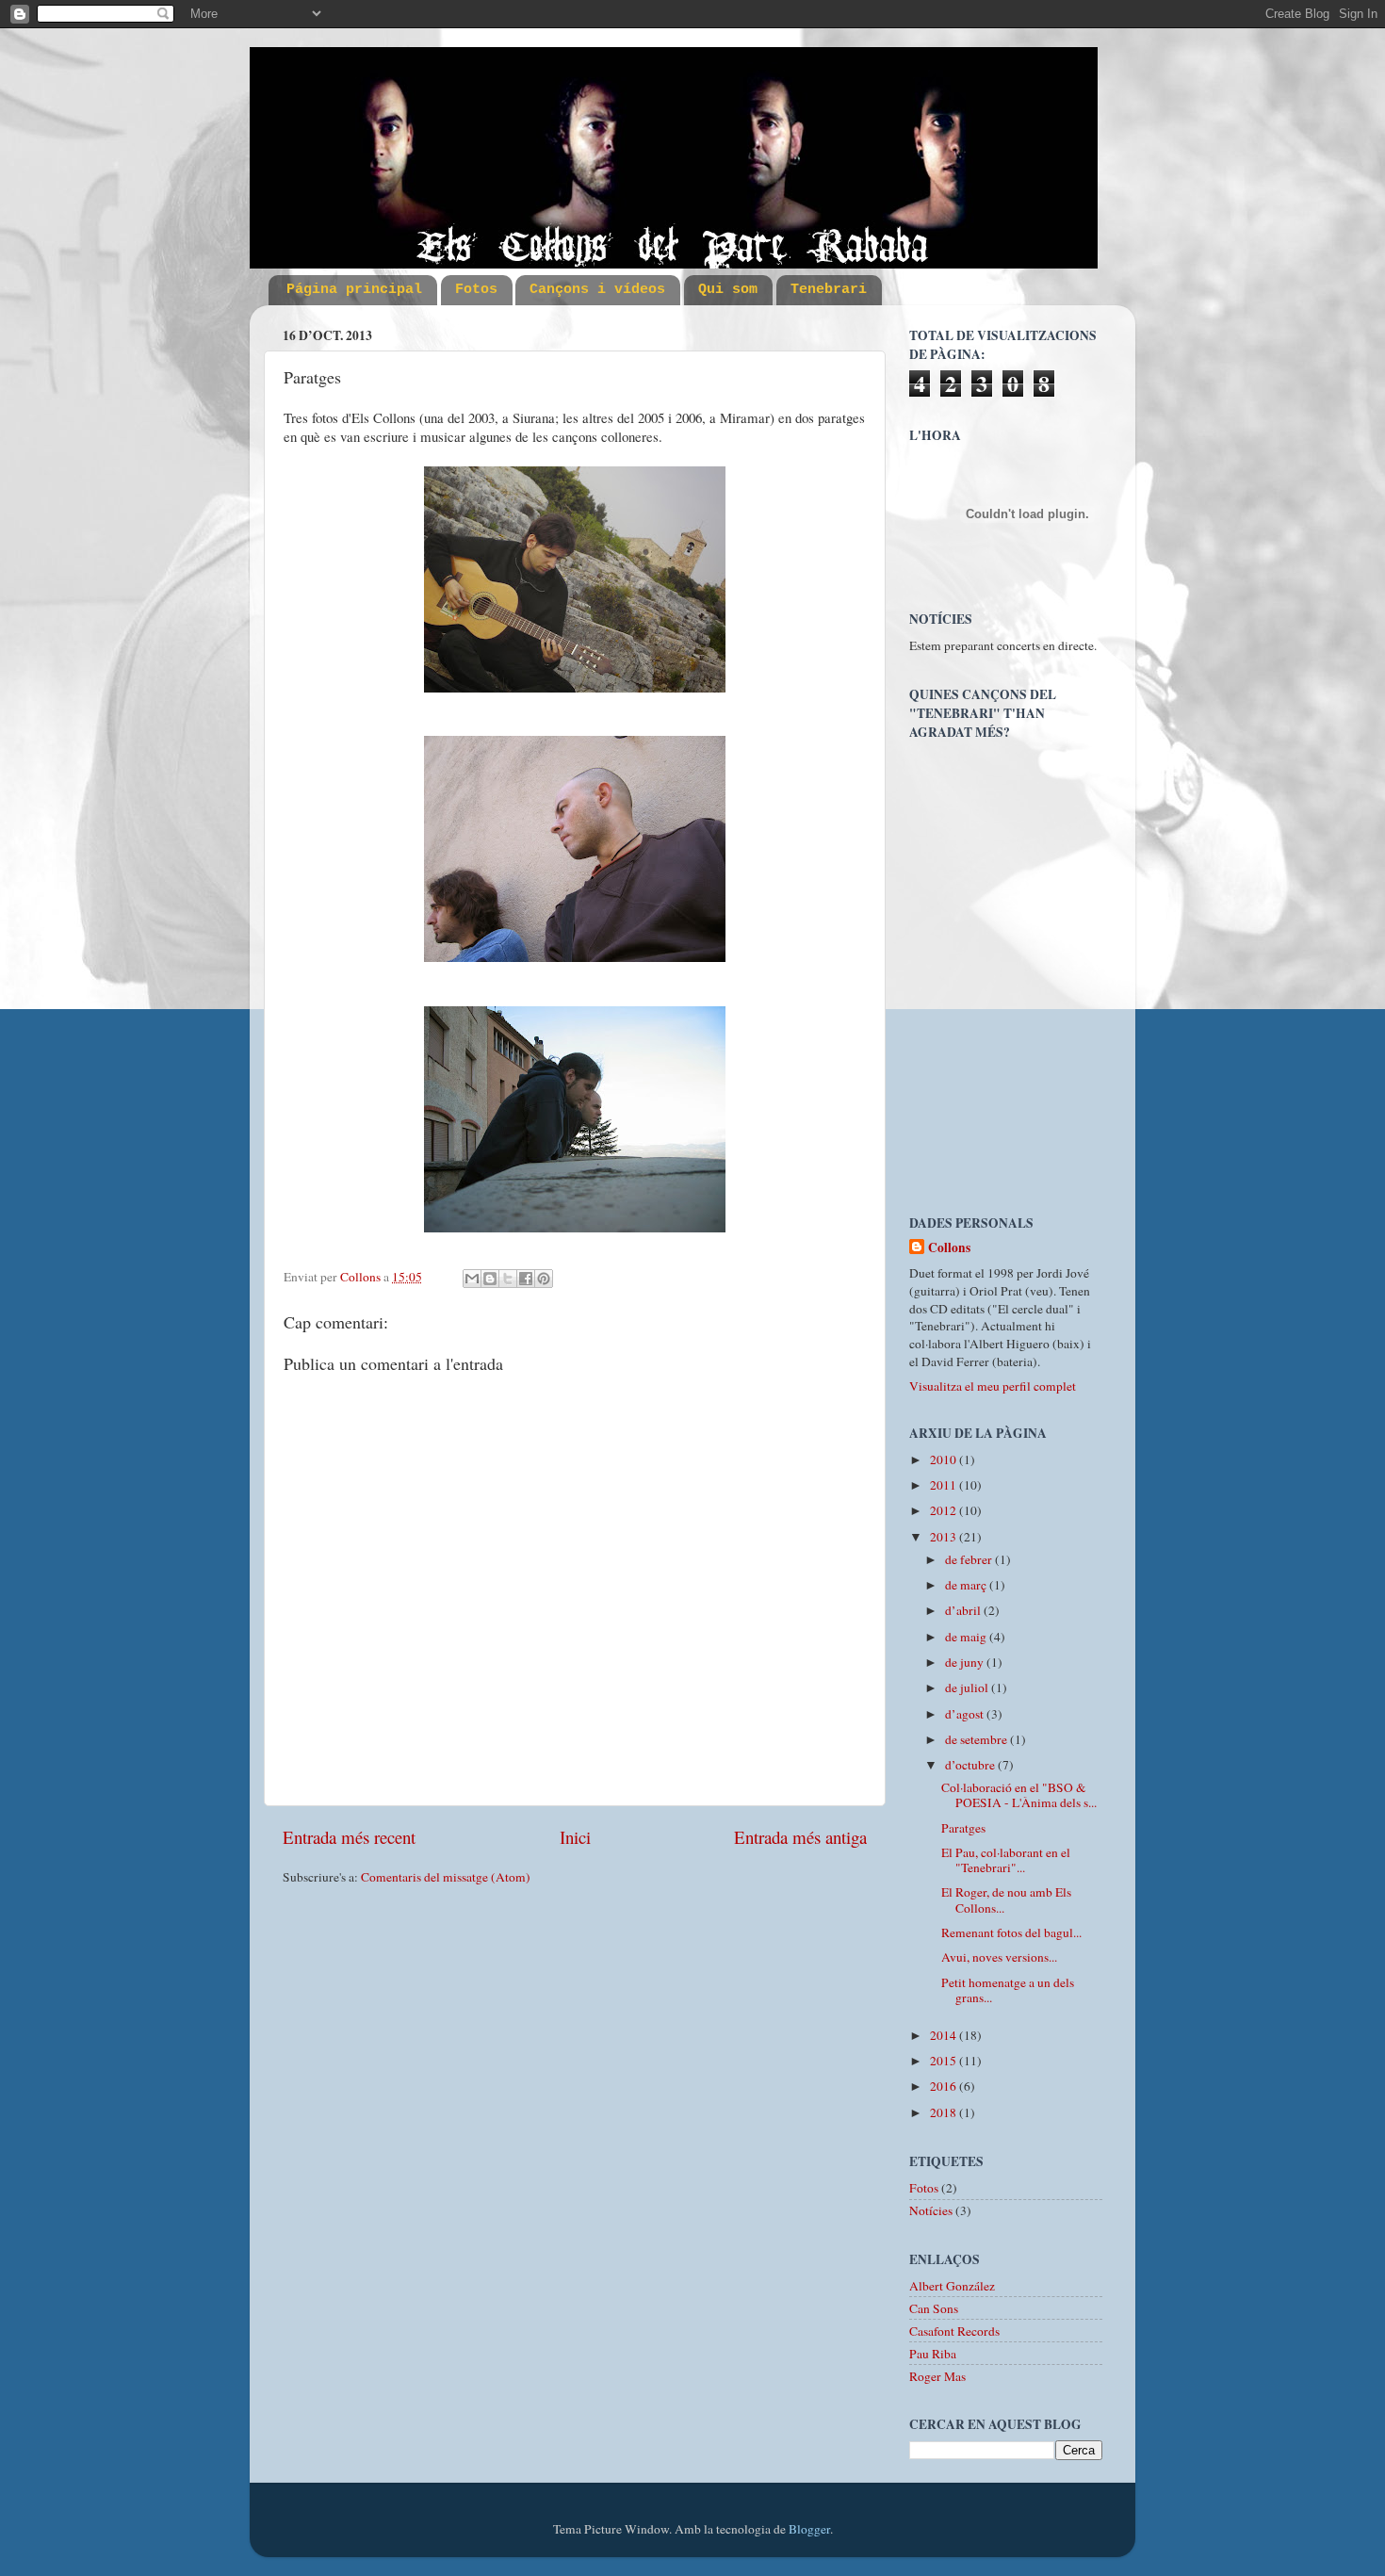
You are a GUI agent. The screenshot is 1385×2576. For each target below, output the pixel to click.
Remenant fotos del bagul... (1011, 1932)
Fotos (476, 290)
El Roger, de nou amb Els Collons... (1006, 1899)
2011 (945, 1485)
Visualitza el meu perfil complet (993, 1386)
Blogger (809, 2529)
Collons (949, 1248)
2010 (945, 1459)
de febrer (970, 1559)
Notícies (931, 2210)
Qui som (728, 290)
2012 (945, 1510)
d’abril (964, 1610)
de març (967, 1585)
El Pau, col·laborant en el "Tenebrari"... (1006, 1860)
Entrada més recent (349, 1837)
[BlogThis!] (490, 1279)
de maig (967, 1637)
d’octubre (971, 1765)
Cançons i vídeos (597, 290)
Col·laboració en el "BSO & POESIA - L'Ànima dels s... (1019, 1795)
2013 (945, 1537)
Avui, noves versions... (999, 1957)
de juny (966, 1662)
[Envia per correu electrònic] (472, 1279)
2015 (945, 2061)
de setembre (978, 1739)
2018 (945, 2112)
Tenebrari (829, 290)
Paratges (963, 1828)
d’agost (966, 1714)
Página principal (354, 290)
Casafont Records (954, 2331)
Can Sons (934, 2308)
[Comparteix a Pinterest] (544, 1279)
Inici (575, 1837)
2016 (945, 2086)
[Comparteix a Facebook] (526, 1279)
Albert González (952, 2286)
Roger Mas (937, 2376)
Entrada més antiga (800, 1837)
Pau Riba (933, 2354)
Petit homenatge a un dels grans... (1008, 1990)
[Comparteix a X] (508, 1279)
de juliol (968, 1687)
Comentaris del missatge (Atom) (446, 1877)
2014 (945, 2035)
